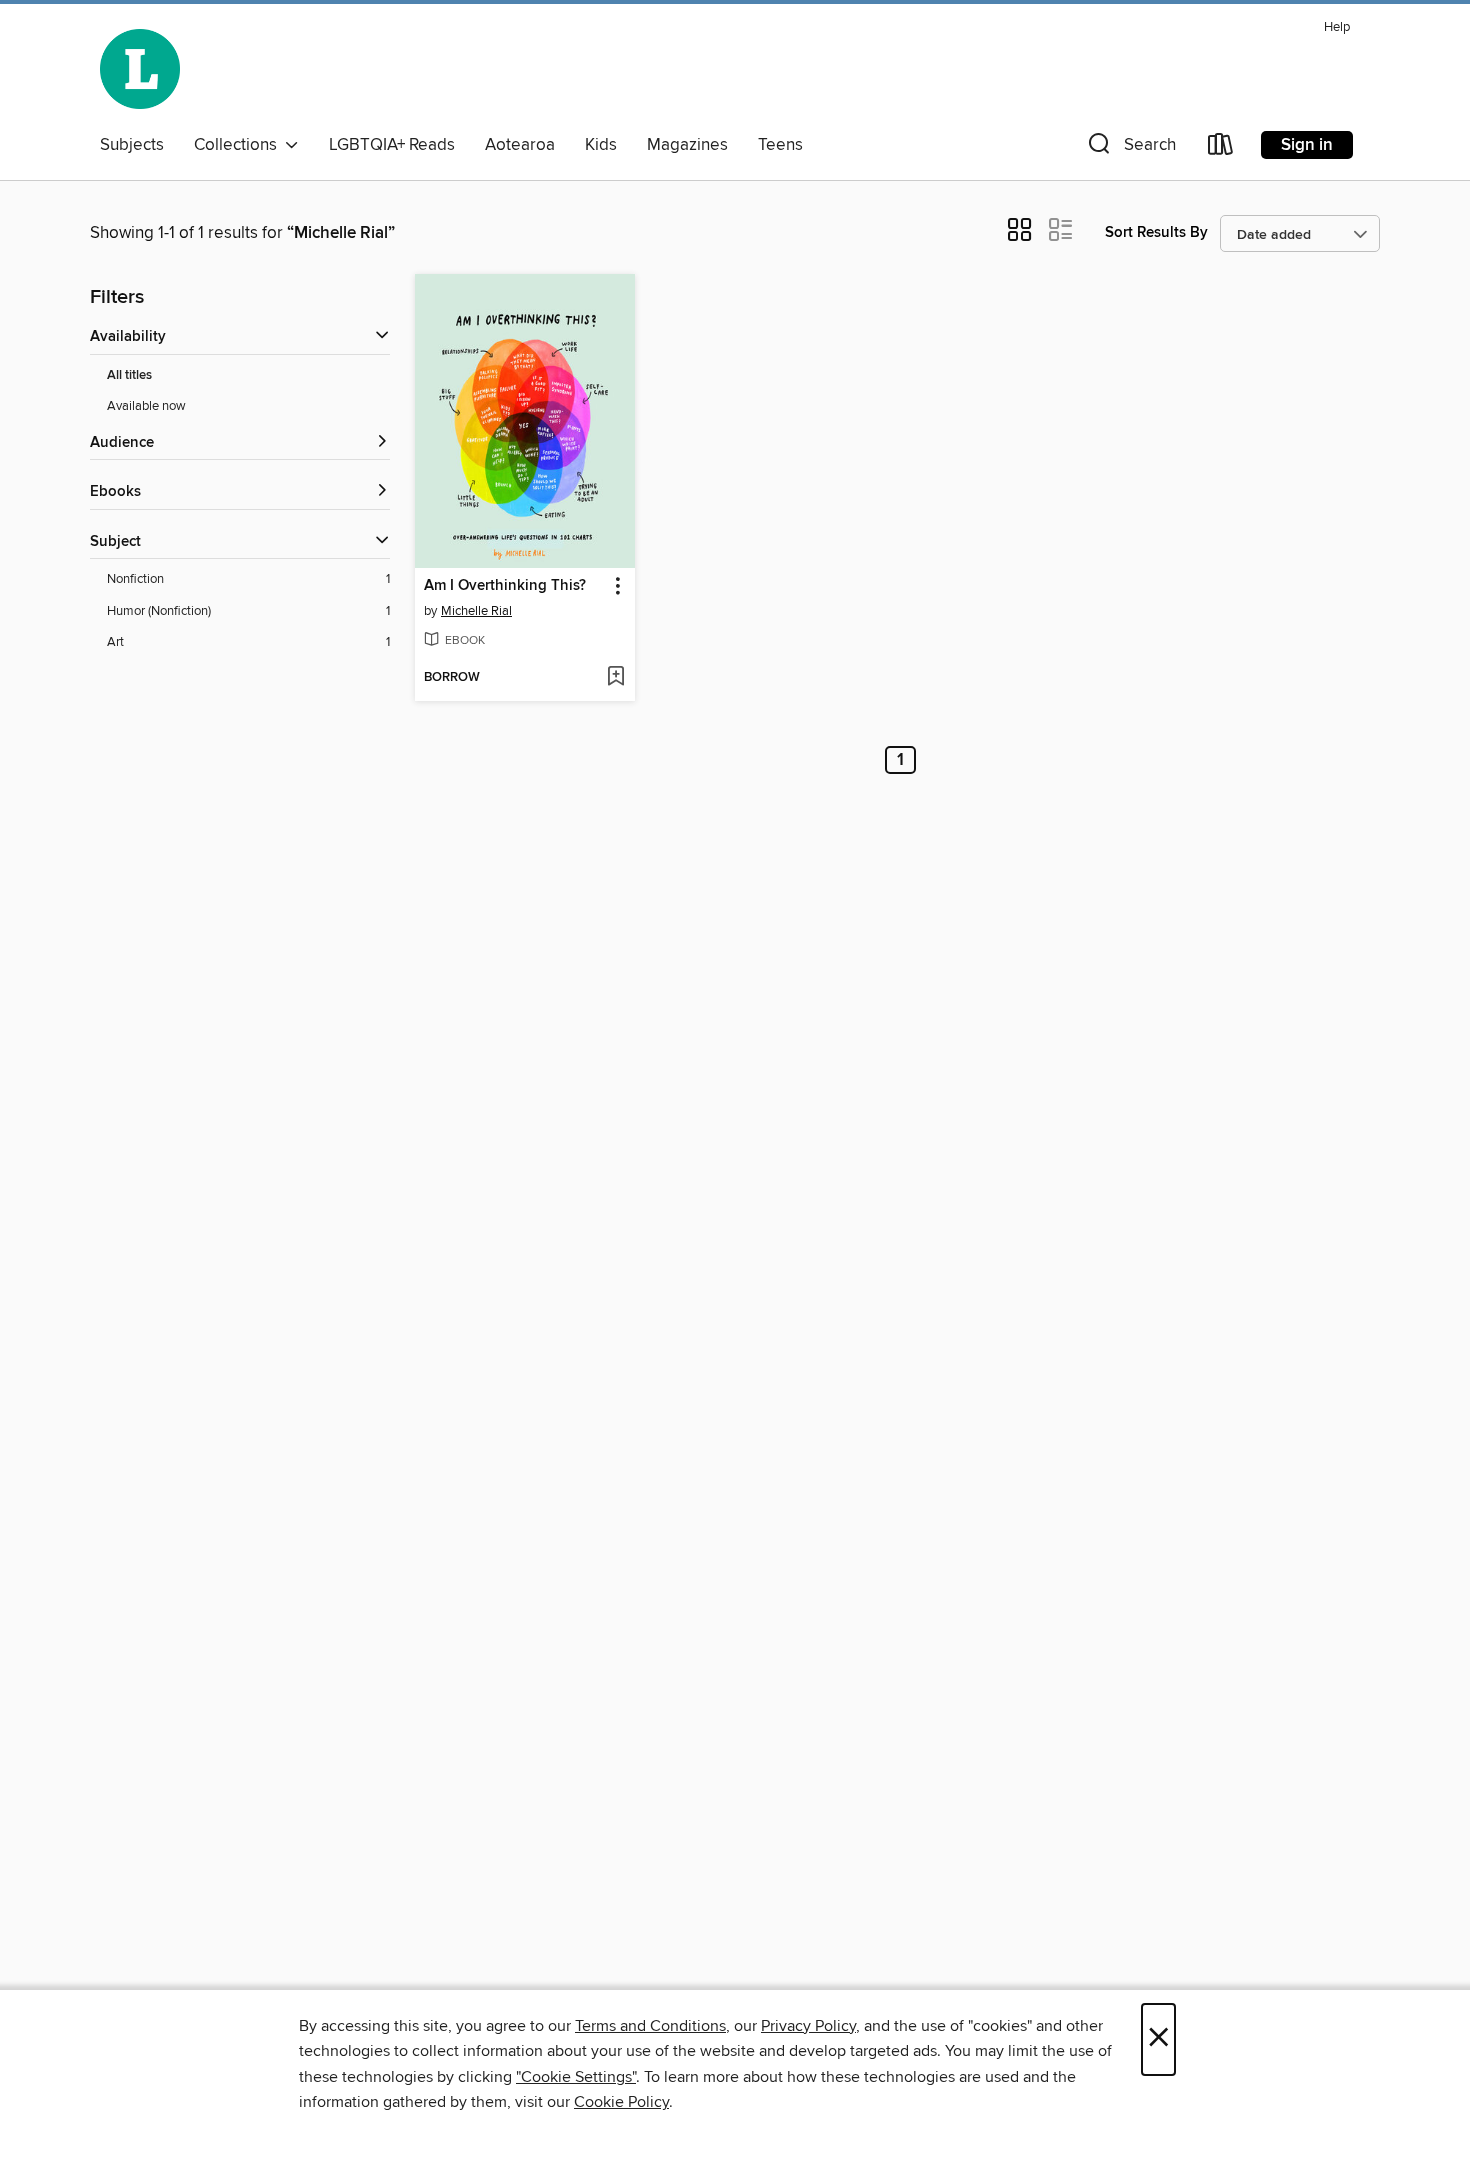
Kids (601, 145)
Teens (780, 145)
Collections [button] (239, 145)
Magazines (687, 145)
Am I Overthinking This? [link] (505, 586)
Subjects (132, 145)
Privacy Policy (808, 2026)
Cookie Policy (621, 2102)
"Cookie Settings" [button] (576, 2077)
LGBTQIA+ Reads (392, 145)
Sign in (1307, 145)
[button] (1130, 148)
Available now (146, 406)
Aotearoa (520, 145)
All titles (129, 375)
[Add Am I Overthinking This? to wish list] (615, 678)
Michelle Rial (476, 611)
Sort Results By (1156, 232)
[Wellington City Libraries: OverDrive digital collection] (140, 69)
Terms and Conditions (650, 2026)
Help (1337, 27)
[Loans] (1221, 148)
